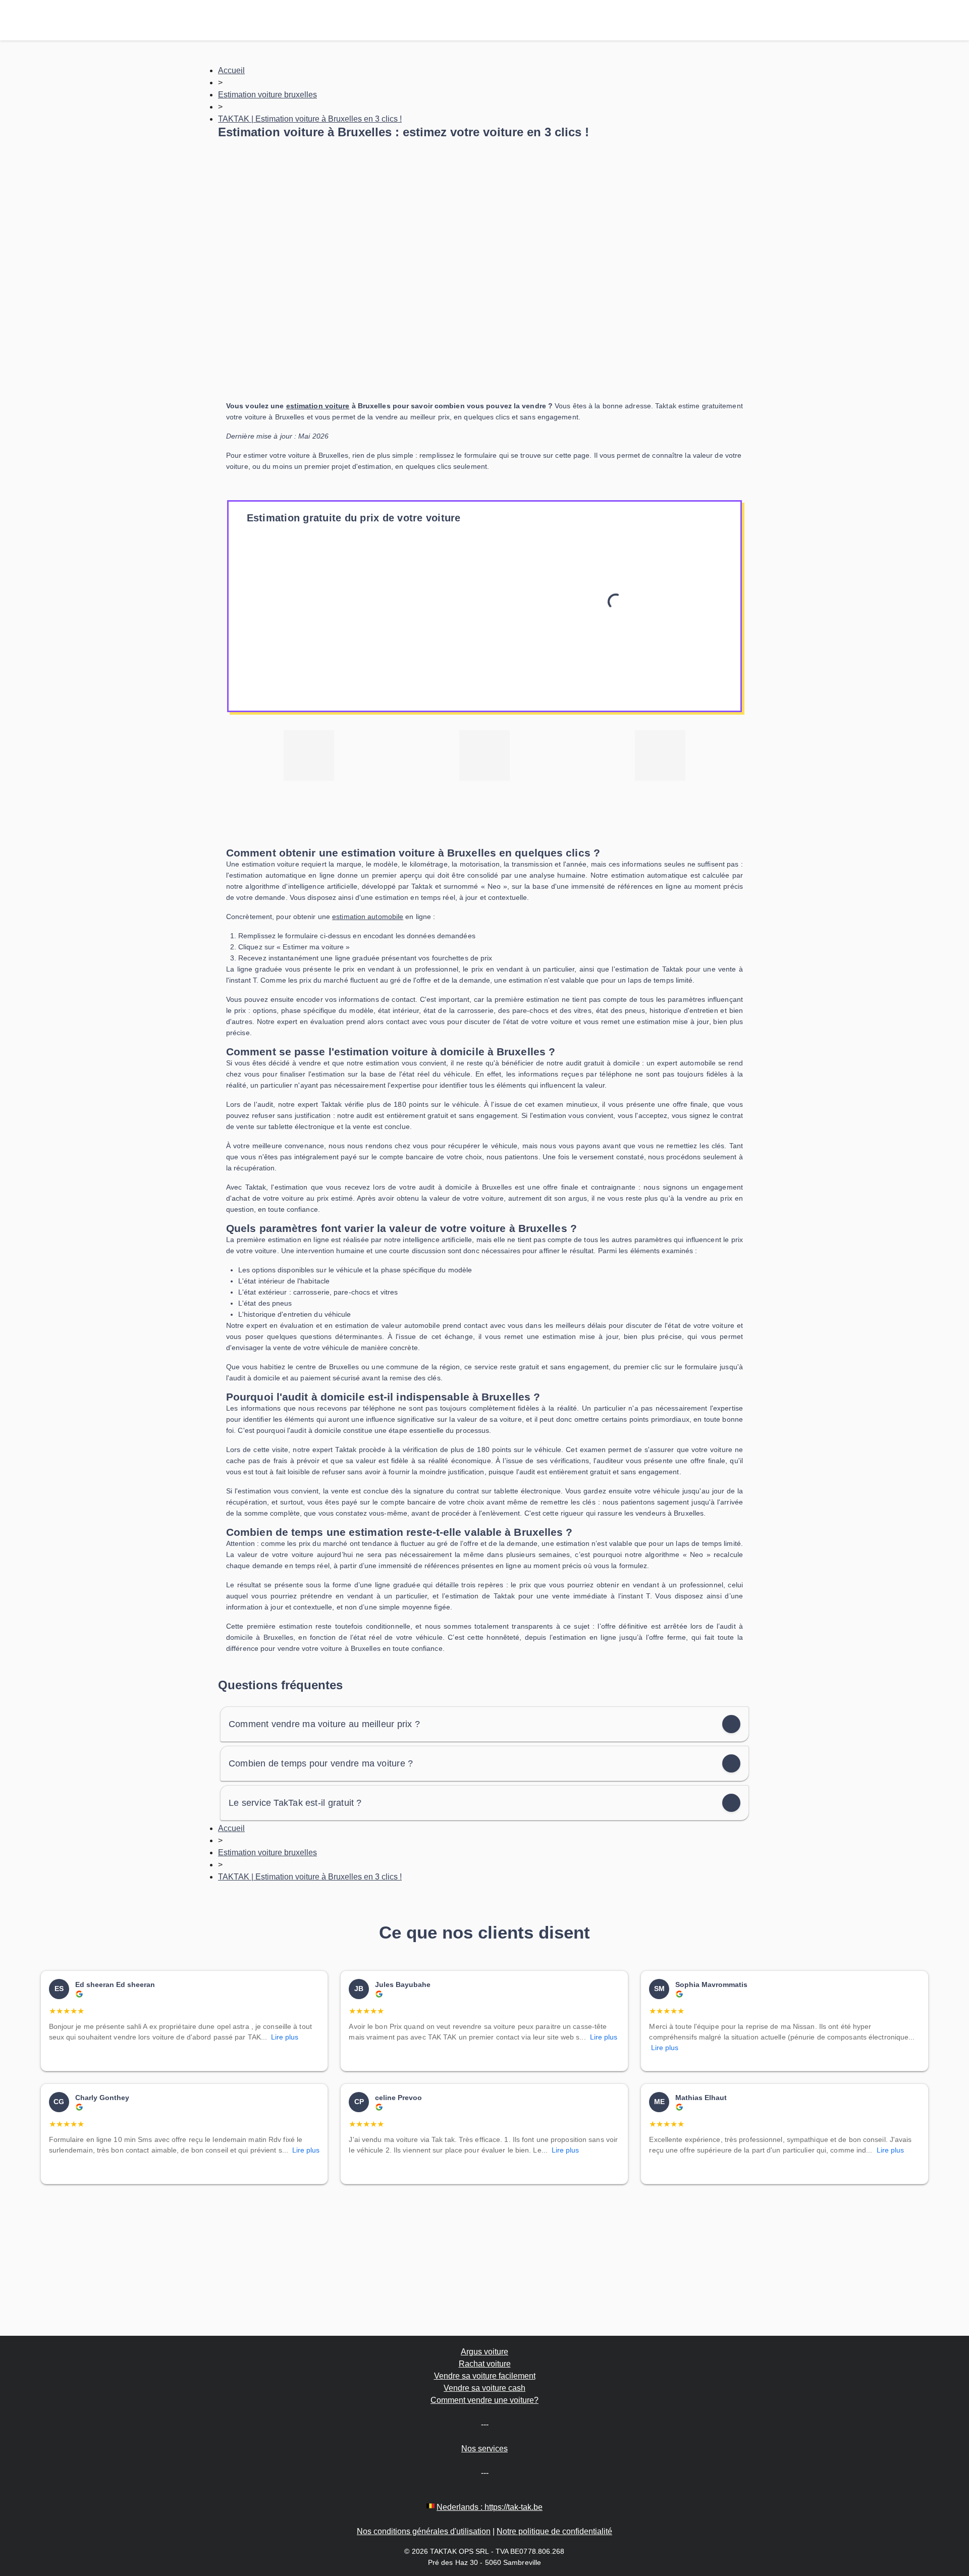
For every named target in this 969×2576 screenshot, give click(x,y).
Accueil (231, 70)
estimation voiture (318, 406)
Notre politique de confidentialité (554, 2531)
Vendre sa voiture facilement (485, 2376)
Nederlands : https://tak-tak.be (490, 2507)
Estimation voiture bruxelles (267, 95)
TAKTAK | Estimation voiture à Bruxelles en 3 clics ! (310, 119)
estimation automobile (368, 917)
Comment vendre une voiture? (484, 2400)
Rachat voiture (485, 2364)
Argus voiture (484, 2352)
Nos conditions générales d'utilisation (424, 2531)
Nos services (484, 2449)
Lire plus (285, 2037)
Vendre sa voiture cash (484, 2388)
